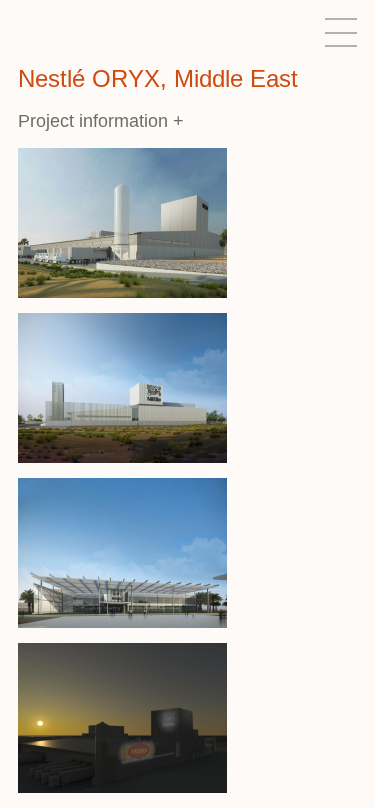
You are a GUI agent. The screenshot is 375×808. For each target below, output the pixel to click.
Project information (101, 121)
